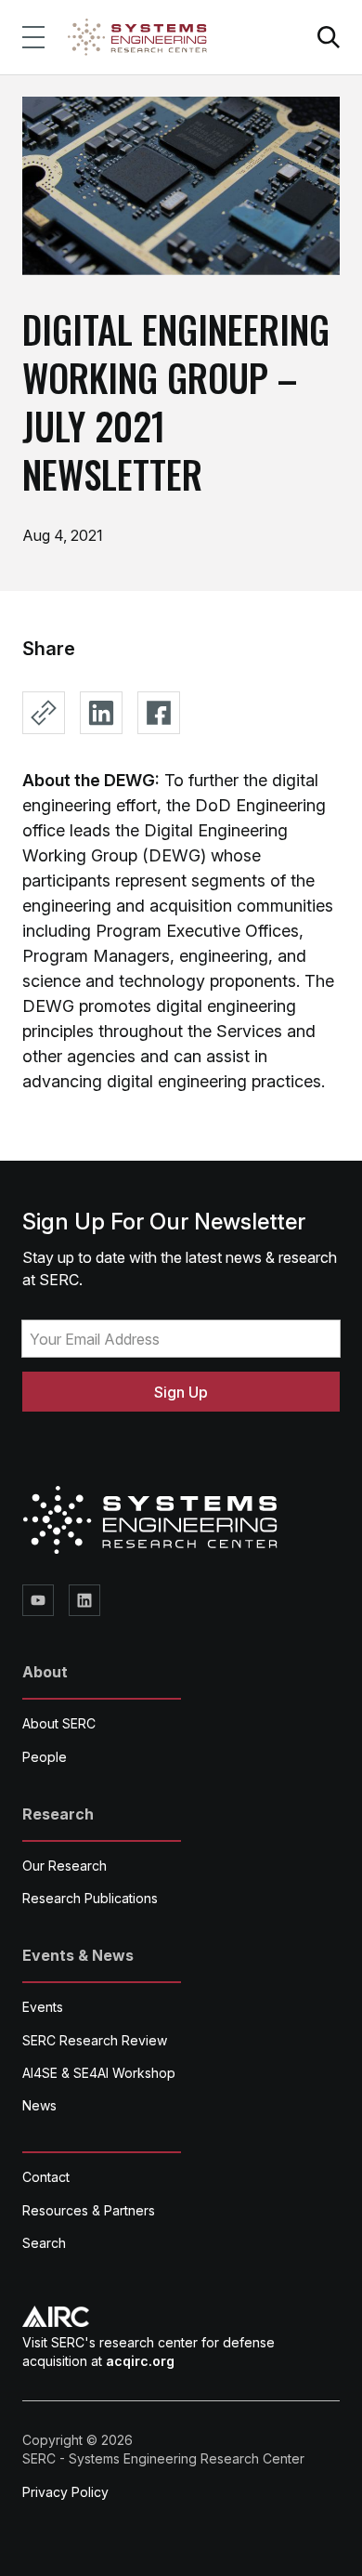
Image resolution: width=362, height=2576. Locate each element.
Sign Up (181, 1392)
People (45, 1757)
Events (43, 2007)
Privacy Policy (65, 2492)
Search (44, 2243)
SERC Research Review (95, 2040)
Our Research (65, 1866)
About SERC (59, 1723)
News (39, 2105)
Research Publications (90, 1898)
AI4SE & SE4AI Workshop (99, 2073)
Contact (46, 2177)
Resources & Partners (89, 2210)
